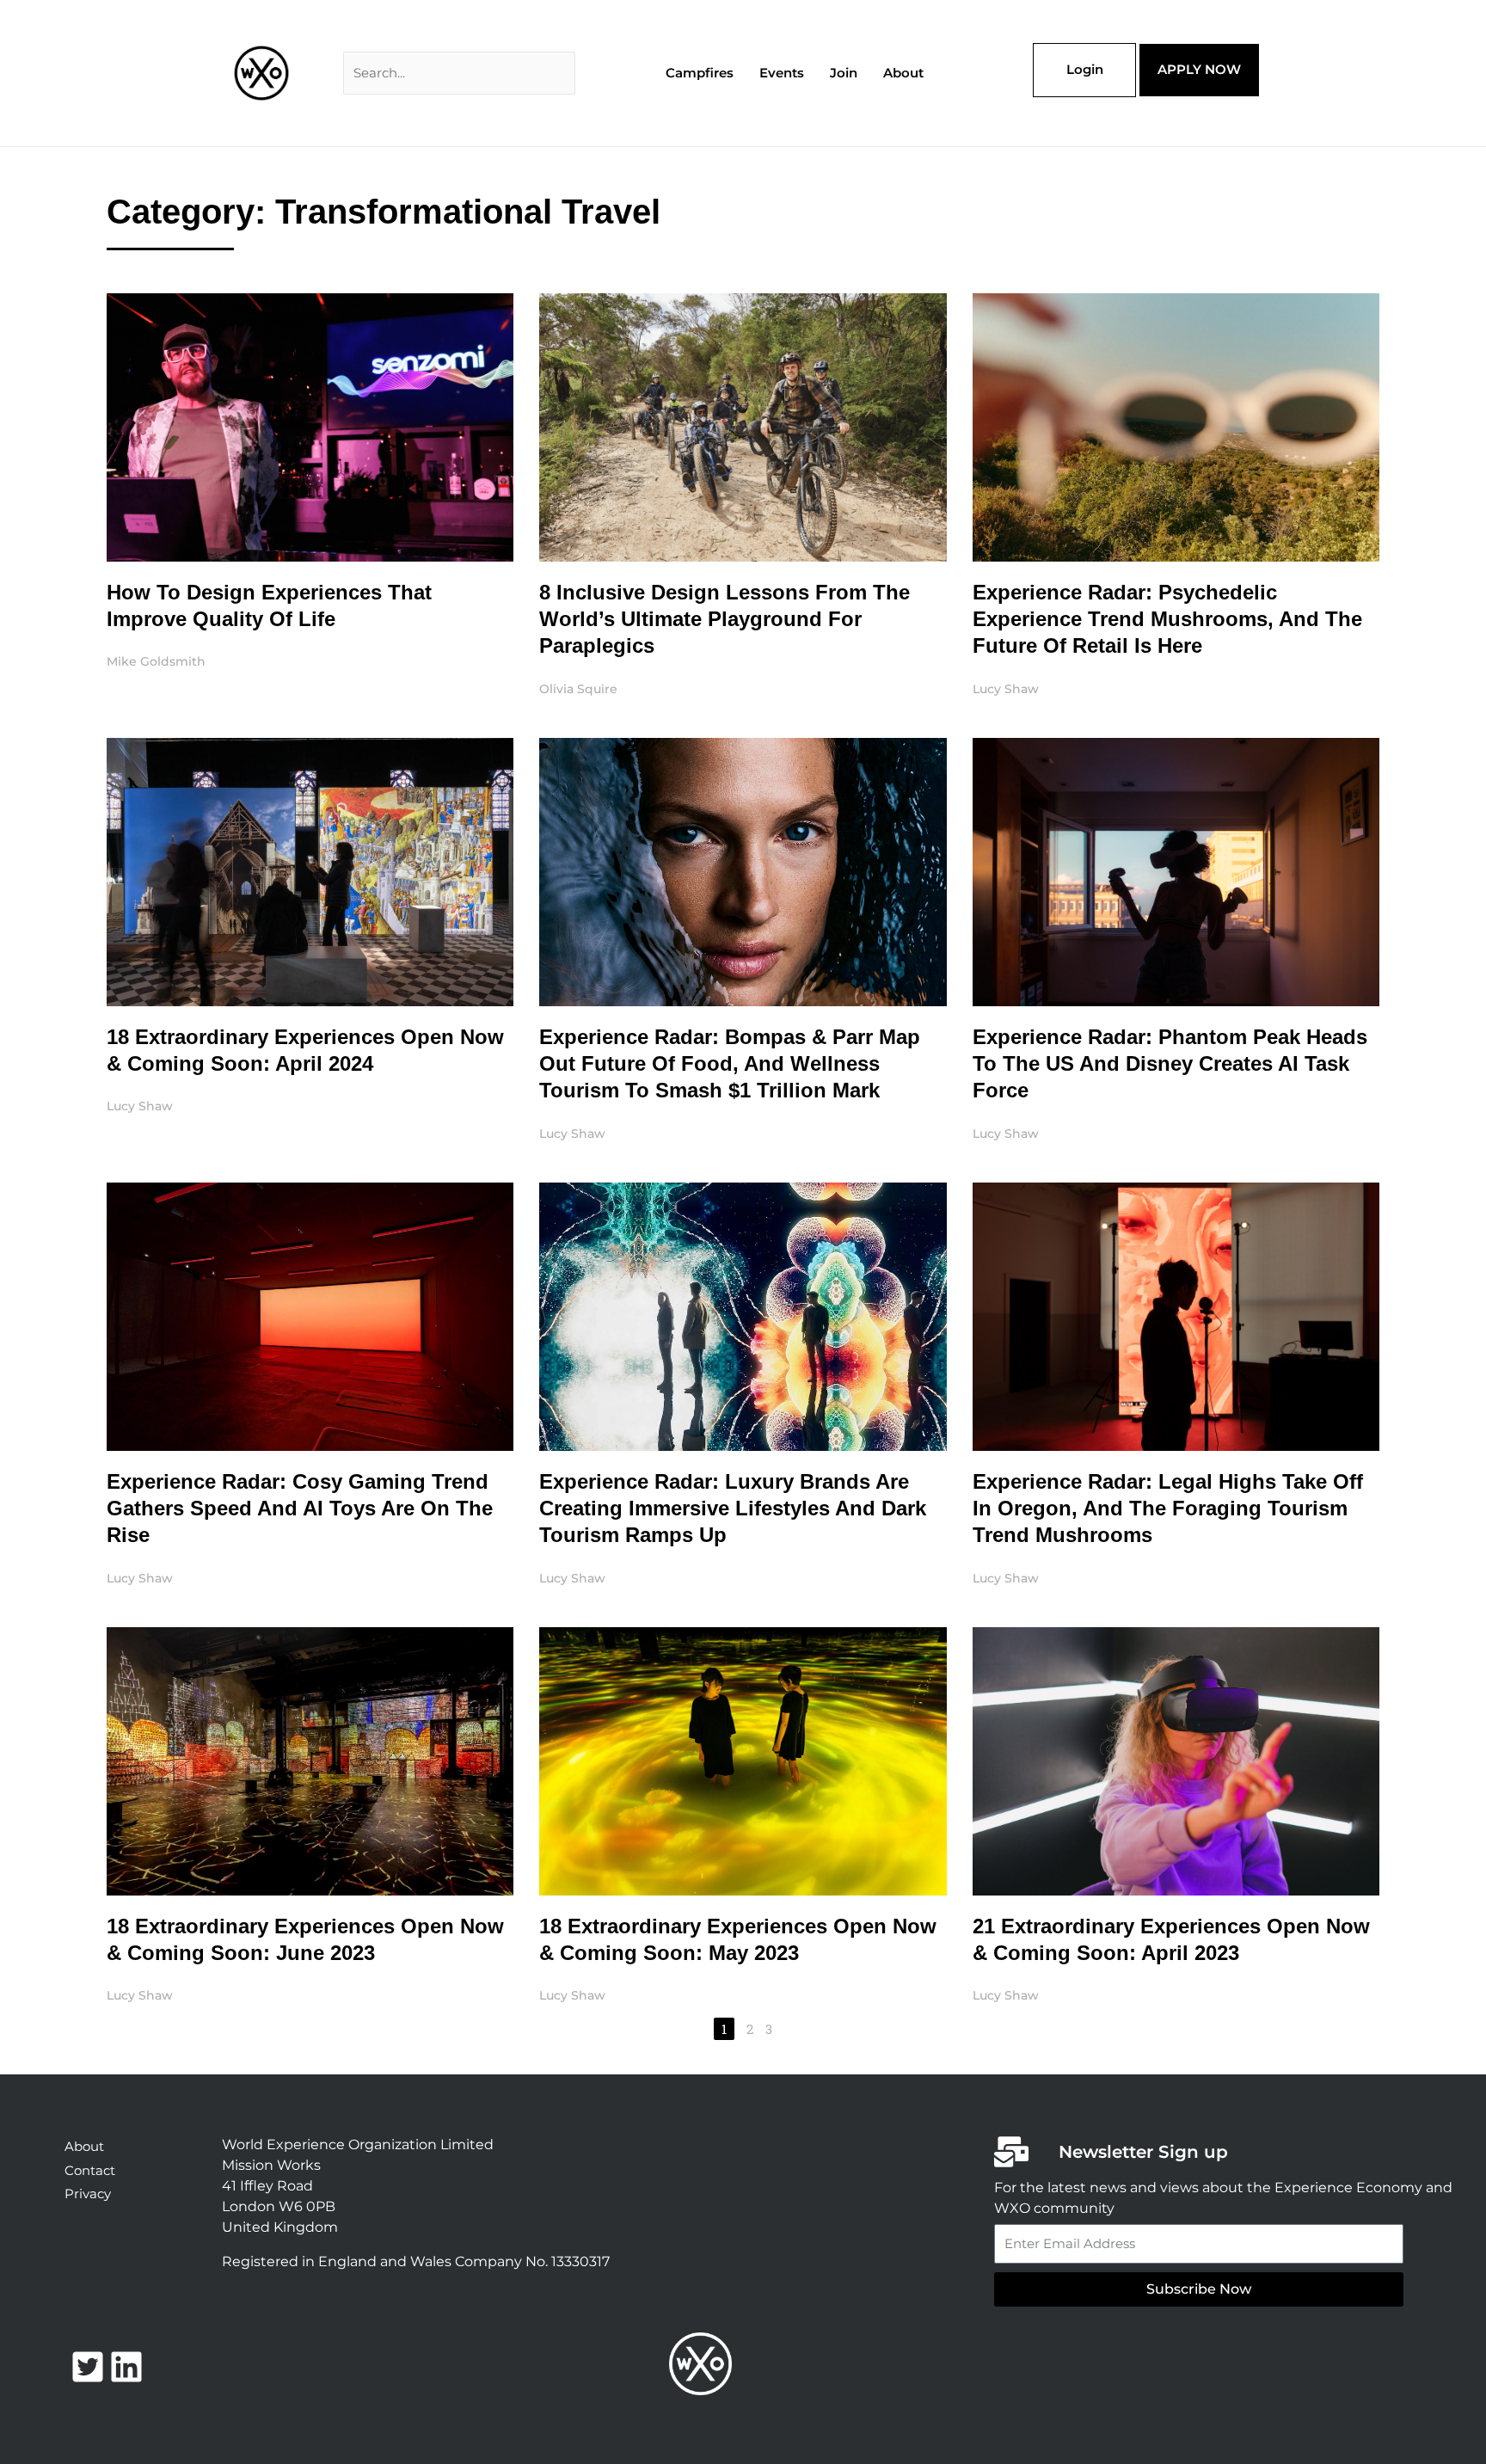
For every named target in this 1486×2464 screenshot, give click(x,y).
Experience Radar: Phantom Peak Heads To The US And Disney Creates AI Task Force (1170, 1063)
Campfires (700, 73)
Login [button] (1085, 69)
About (903, 73)
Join (844, 73)
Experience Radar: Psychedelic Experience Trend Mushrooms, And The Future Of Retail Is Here (1167, 619)
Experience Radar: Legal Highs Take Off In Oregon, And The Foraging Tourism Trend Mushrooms (1168, 1508)
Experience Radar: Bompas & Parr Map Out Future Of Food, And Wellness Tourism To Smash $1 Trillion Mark (730, 1063)
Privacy (88, 2194)
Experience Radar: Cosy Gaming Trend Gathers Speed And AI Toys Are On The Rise (300, 1508)
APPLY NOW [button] (1199, 69)
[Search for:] (459, 73)
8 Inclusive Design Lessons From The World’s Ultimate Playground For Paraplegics (725, 619)
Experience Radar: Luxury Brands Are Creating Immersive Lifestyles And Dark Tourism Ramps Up (733, 1508)
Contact (90, 2170)
